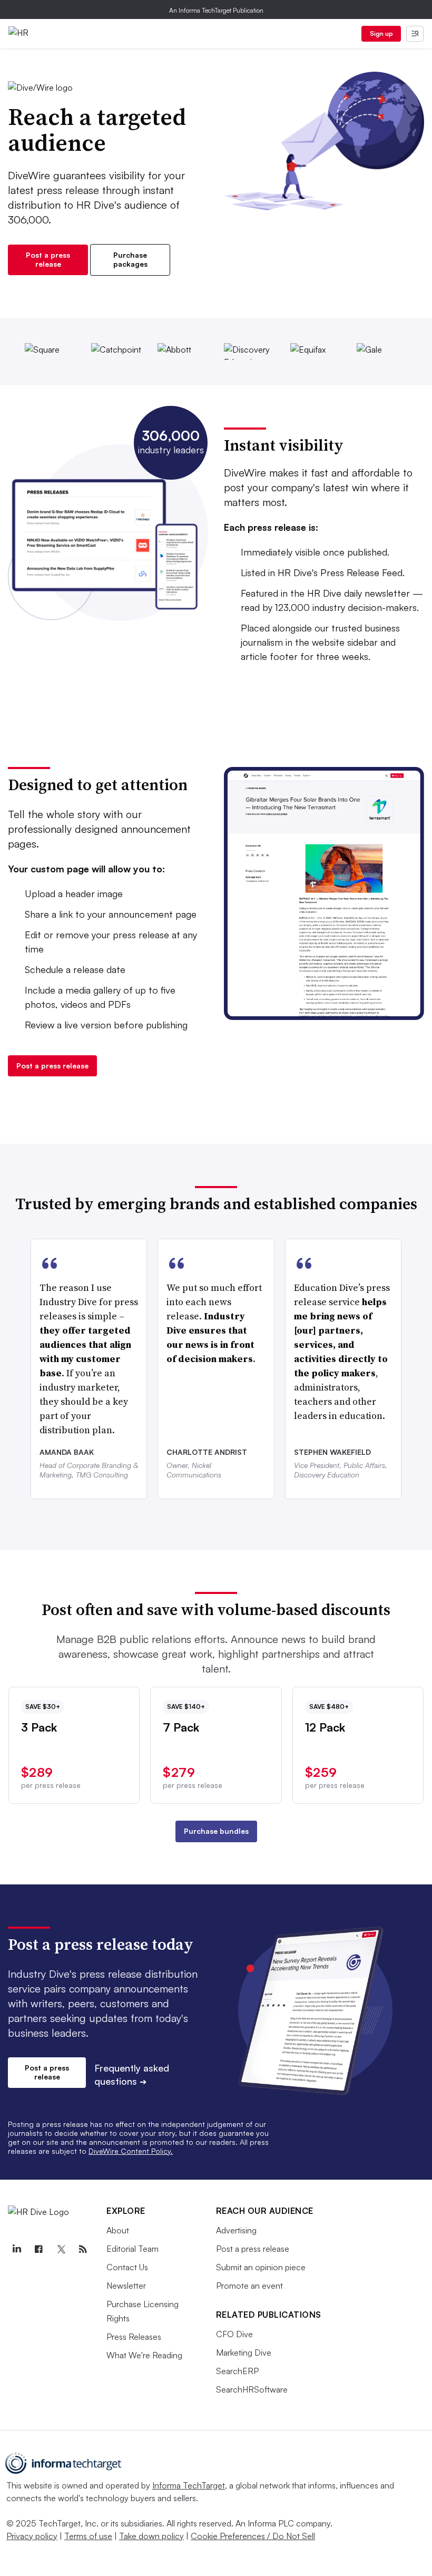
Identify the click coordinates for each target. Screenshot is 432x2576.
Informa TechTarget (189, 2485)
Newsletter (126, 2286)
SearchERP (237, 2371)
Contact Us (127, 2267)
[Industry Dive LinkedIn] (16, 2249)
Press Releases (134, 2337)
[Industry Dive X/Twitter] (61, 2249)
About (118, 2230)
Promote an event (249, 2286)
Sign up (381, 33)
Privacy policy (32, 2536)
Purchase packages (130, 259)
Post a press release (48, 259)
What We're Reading (144, 2355)
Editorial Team (132, 2249)
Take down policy (151, 2536)
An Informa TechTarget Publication (216, 10)
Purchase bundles (216, 1831)
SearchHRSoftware (252, 2389)
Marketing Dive (244, 2353)
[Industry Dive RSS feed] (83, 2249)
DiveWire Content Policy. (131, 2151)
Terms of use (88, 2536)
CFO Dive (234, 2334)
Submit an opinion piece (261, 2267)
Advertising (236, 2230)
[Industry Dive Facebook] (38, 2249)
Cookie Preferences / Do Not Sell (253, 2536)
